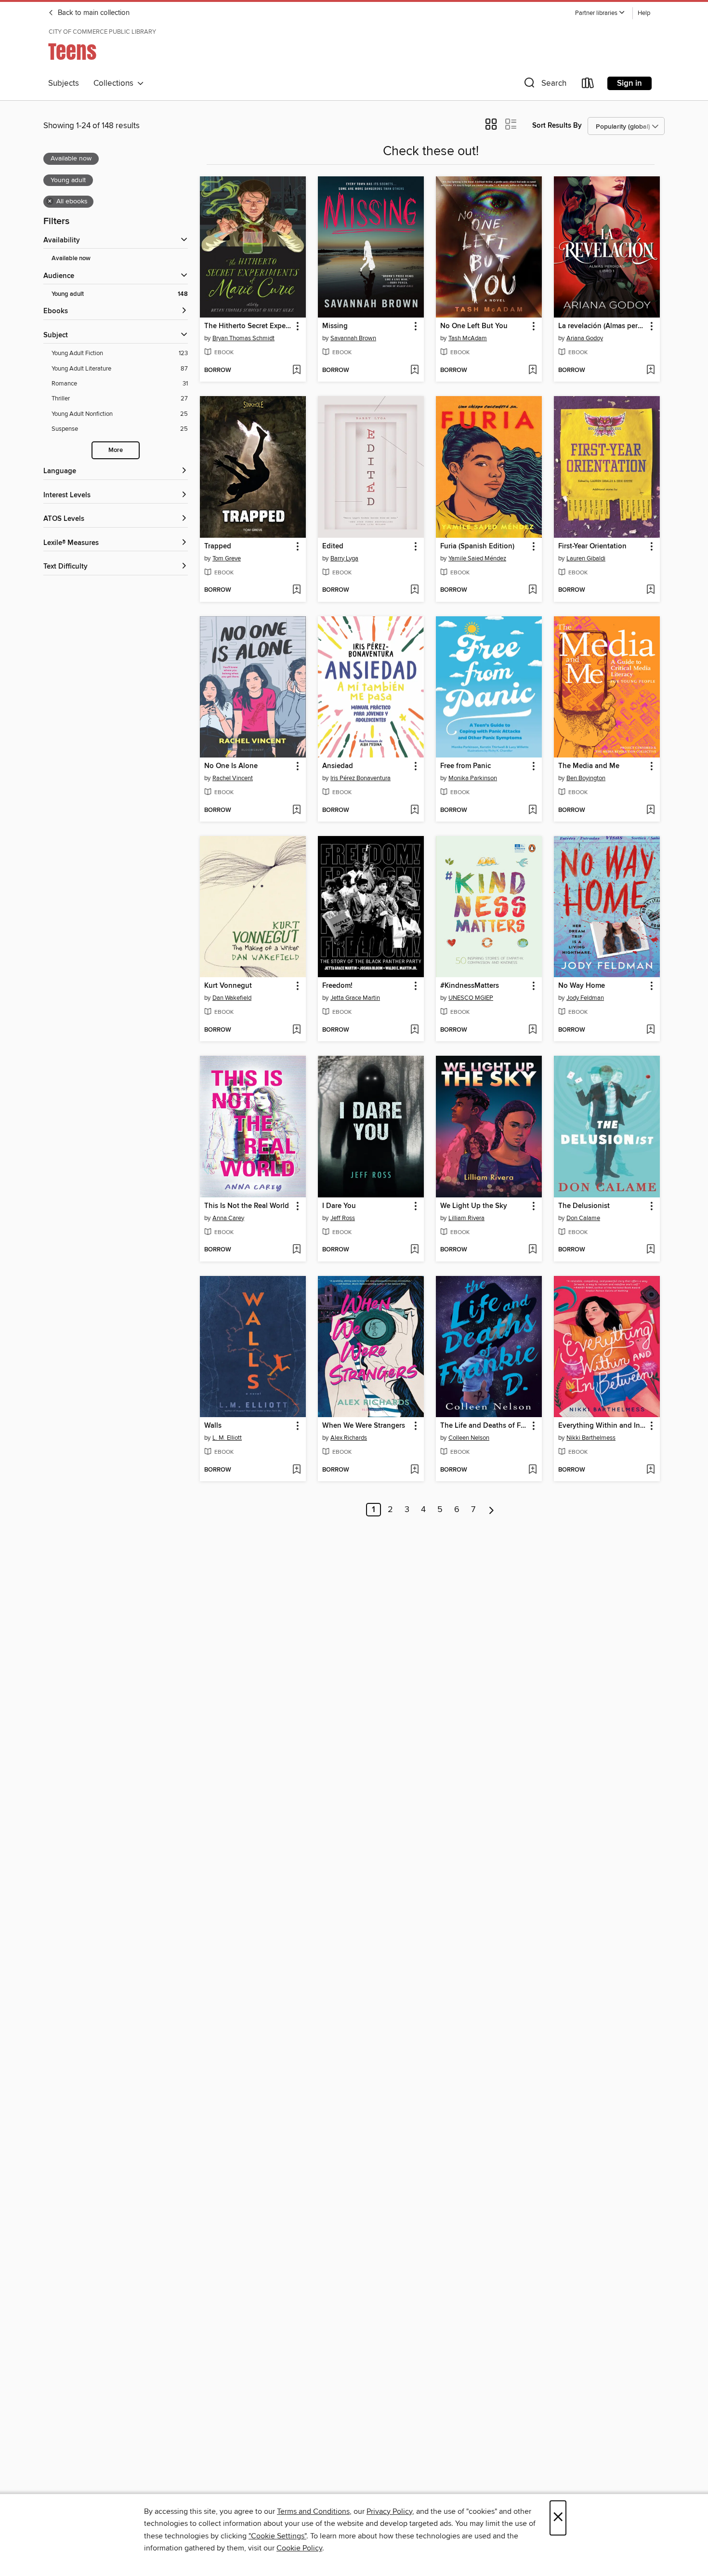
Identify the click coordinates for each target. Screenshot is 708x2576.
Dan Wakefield (232, 998)
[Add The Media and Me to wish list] (650, 810)
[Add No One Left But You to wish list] (532, 371)
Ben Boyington (586, 778)
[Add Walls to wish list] (296, 1470)
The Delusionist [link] (584, 1206)
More (116, 450)
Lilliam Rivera (466, 1218)
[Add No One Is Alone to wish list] (296, 810)
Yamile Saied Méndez (477, 558)
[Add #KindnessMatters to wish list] (532, 1030)
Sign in (629, 83)
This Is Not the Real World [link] (247, 1206)
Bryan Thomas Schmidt (243, 338)
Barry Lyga (344, 558)
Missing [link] (335, 326)
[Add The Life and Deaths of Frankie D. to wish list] (532, 1470)
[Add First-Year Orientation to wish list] (650, 590)
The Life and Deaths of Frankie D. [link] (484, 1426)
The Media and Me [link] (589, 766)
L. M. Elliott (227, 1438)
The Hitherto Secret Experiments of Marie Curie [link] (248, 326)
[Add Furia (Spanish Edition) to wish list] (532, 590)
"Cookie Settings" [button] (277, 2536)
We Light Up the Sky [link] (474, 1206)
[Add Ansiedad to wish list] (414, 810)
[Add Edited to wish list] (414, 590)
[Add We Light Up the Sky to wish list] (532, 1250)
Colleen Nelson (469, 1438)
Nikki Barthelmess (591, 1438)
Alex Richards (349, 1438)
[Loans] (588, 85)
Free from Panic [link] (465, 766)
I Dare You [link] (339, 1206)
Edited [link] (333, 546)
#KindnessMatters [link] (470, 986)
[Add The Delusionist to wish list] (650, 1250)
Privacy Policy (389, 2511)
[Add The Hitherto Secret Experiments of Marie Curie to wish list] (296, 371)
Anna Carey (228, 1218)
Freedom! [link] (337, 986)
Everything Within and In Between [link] (602, 1426)
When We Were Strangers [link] (364, 1426)
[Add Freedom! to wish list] (414, 1030)
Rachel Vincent (233, 778)
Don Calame (583, 1218)
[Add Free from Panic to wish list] (532, 810)
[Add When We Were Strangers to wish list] (414, 1470)
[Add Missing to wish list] (414, 371)
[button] (600, 13)
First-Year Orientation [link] (592, 546)
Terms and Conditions (313, 2511)
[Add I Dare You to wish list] (414, 1250)
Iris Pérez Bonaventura (361, 778)
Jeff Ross (343, 1218)
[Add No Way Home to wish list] (650, 1030)
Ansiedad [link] (338, 766)
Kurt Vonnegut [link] (228, 986)
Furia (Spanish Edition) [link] (477, 546)
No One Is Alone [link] (231, 766)
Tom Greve (227, 558)
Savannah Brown (353, 338)
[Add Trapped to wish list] (296, 590)
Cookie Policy (299, 2548)
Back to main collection (93, 13)
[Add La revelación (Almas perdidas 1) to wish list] (650, 371)
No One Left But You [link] (474, 326)
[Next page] (492, 1510)
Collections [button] (115, 83)
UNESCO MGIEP (471, 998)
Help (644, 13)
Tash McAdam (468, 338)
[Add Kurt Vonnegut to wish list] (296, 1030)
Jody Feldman (585, 998)
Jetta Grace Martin (355, 998)
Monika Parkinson (473, 778)
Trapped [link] (218, 546)
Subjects (64, 83)
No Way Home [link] (582, 986)
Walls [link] (213, 1426)
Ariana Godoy (585, 338)
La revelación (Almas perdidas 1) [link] (602, 326)
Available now (71, 259)
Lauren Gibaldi (586, 558)
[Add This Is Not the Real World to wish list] (296, 1250)
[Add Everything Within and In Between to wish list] (650, 1470)
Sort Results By (557, 126)
